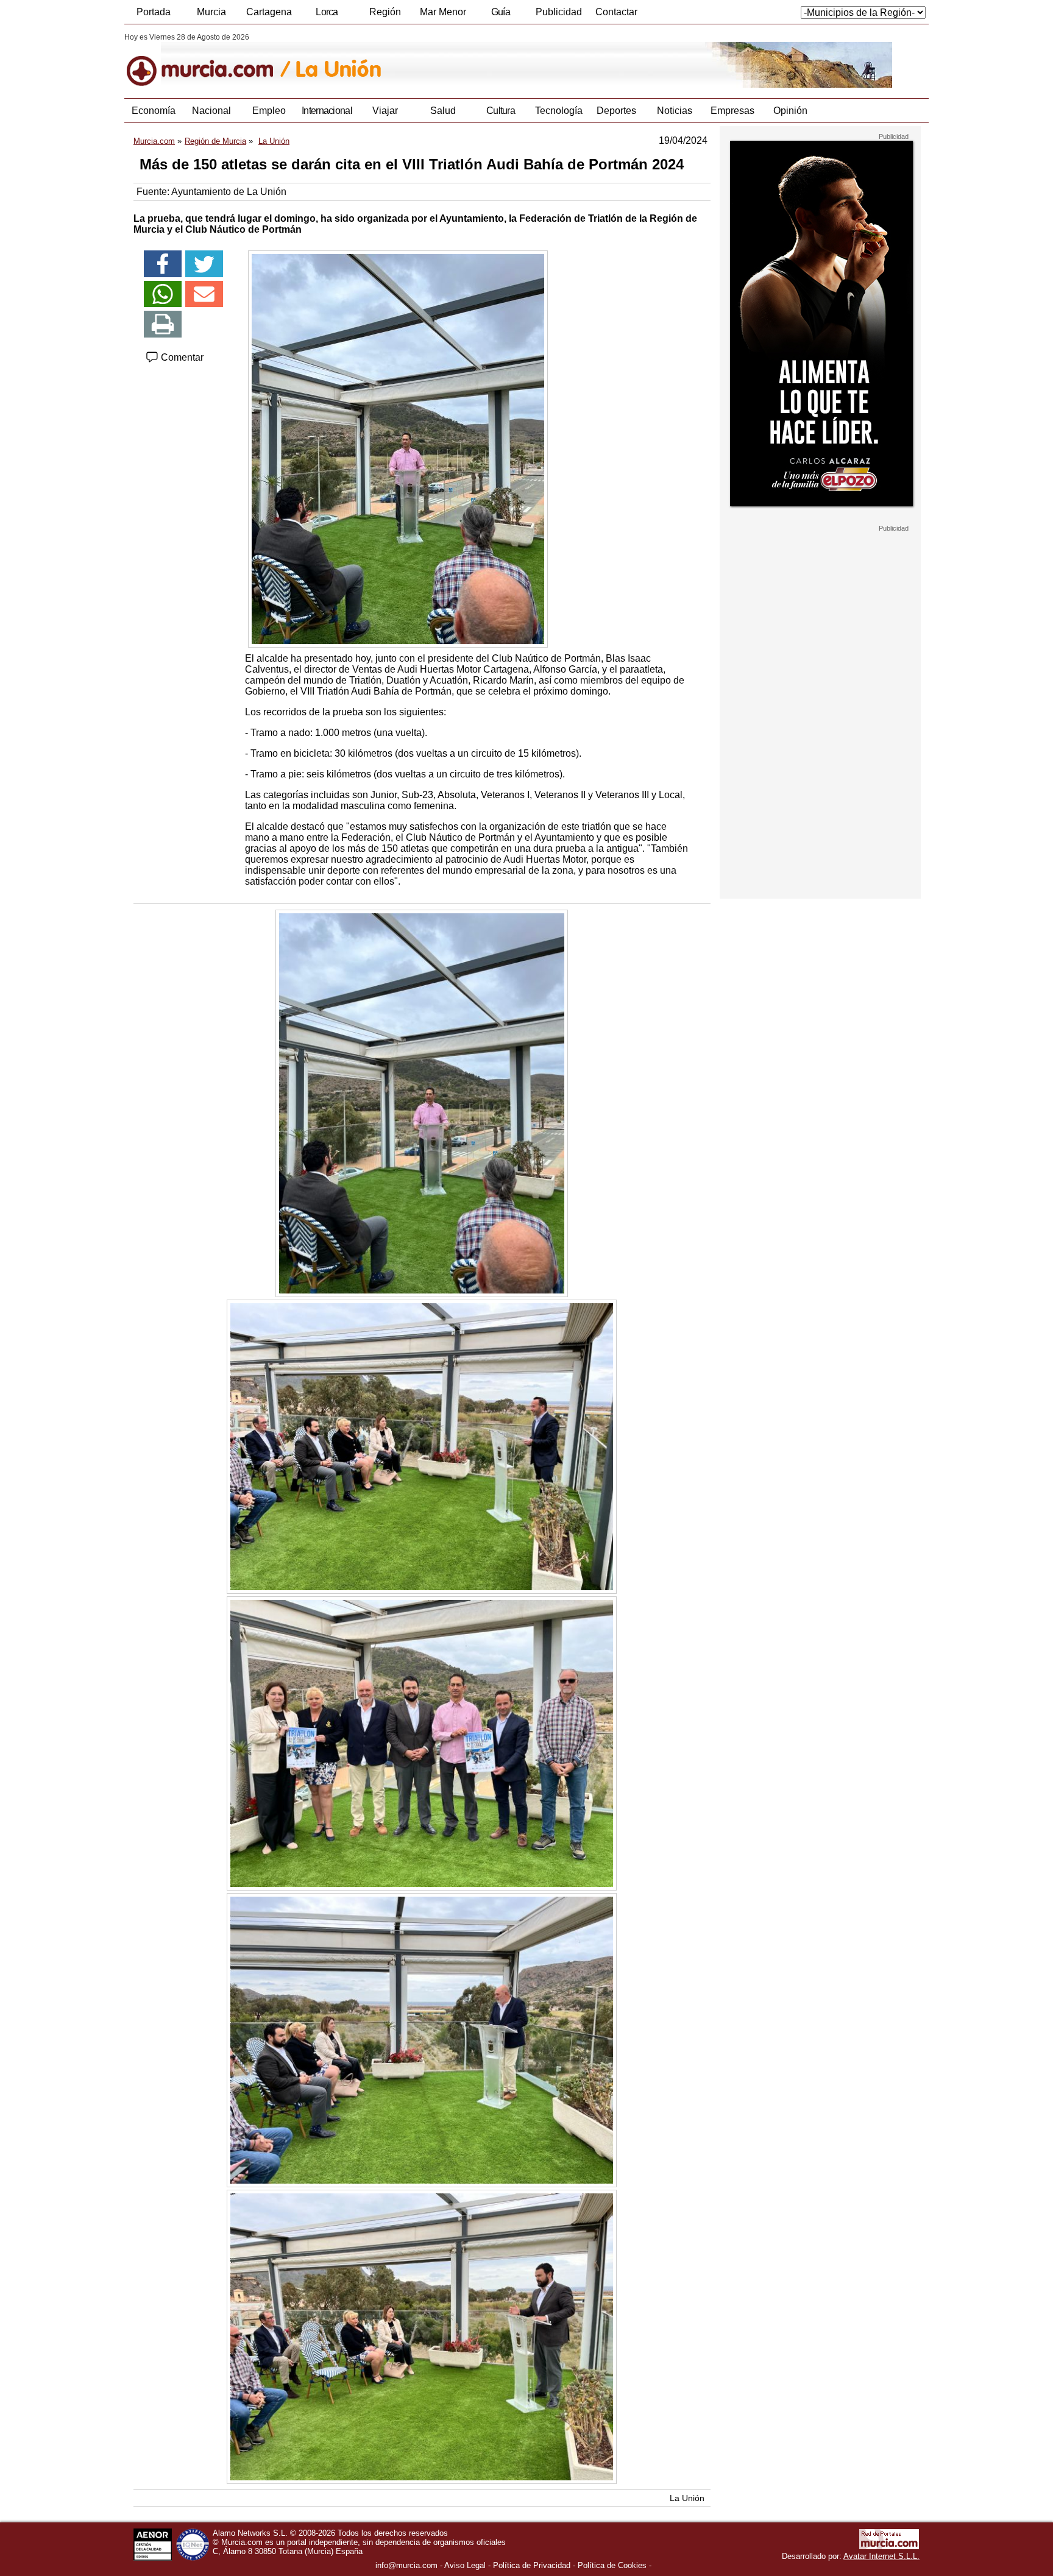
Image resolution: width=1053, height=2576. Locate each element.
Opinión (790, 111)
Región (385, 12)
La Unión (687, 2498)
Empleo (269, 111)
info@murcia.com (406, 2565)
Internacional (327, 111)
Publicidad (559, 12)
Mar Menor (443, 12)
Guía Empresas (500, 15)
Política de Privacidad (532, 2565)
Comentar (181, 357)
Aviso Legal (465, 2565)
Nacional (211, 111)
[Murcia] (208, 60)
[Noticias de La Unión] (421, 60)
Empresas (732, 111)
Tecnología (559, 111)
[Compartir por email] (204, 294)
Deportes (616, 111)
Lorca (327, 12)
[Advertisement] (820, 715)
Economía (154, 111)
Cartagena (269, 12)
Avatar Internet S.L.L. (881, 2556)
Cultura (501, 111)
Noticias (675, 111)
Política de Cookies (612, 2565)
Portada (154, 12)
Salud (443, 111)
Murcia (211, 12)
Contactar (616, 12)
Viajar (385, 111)
